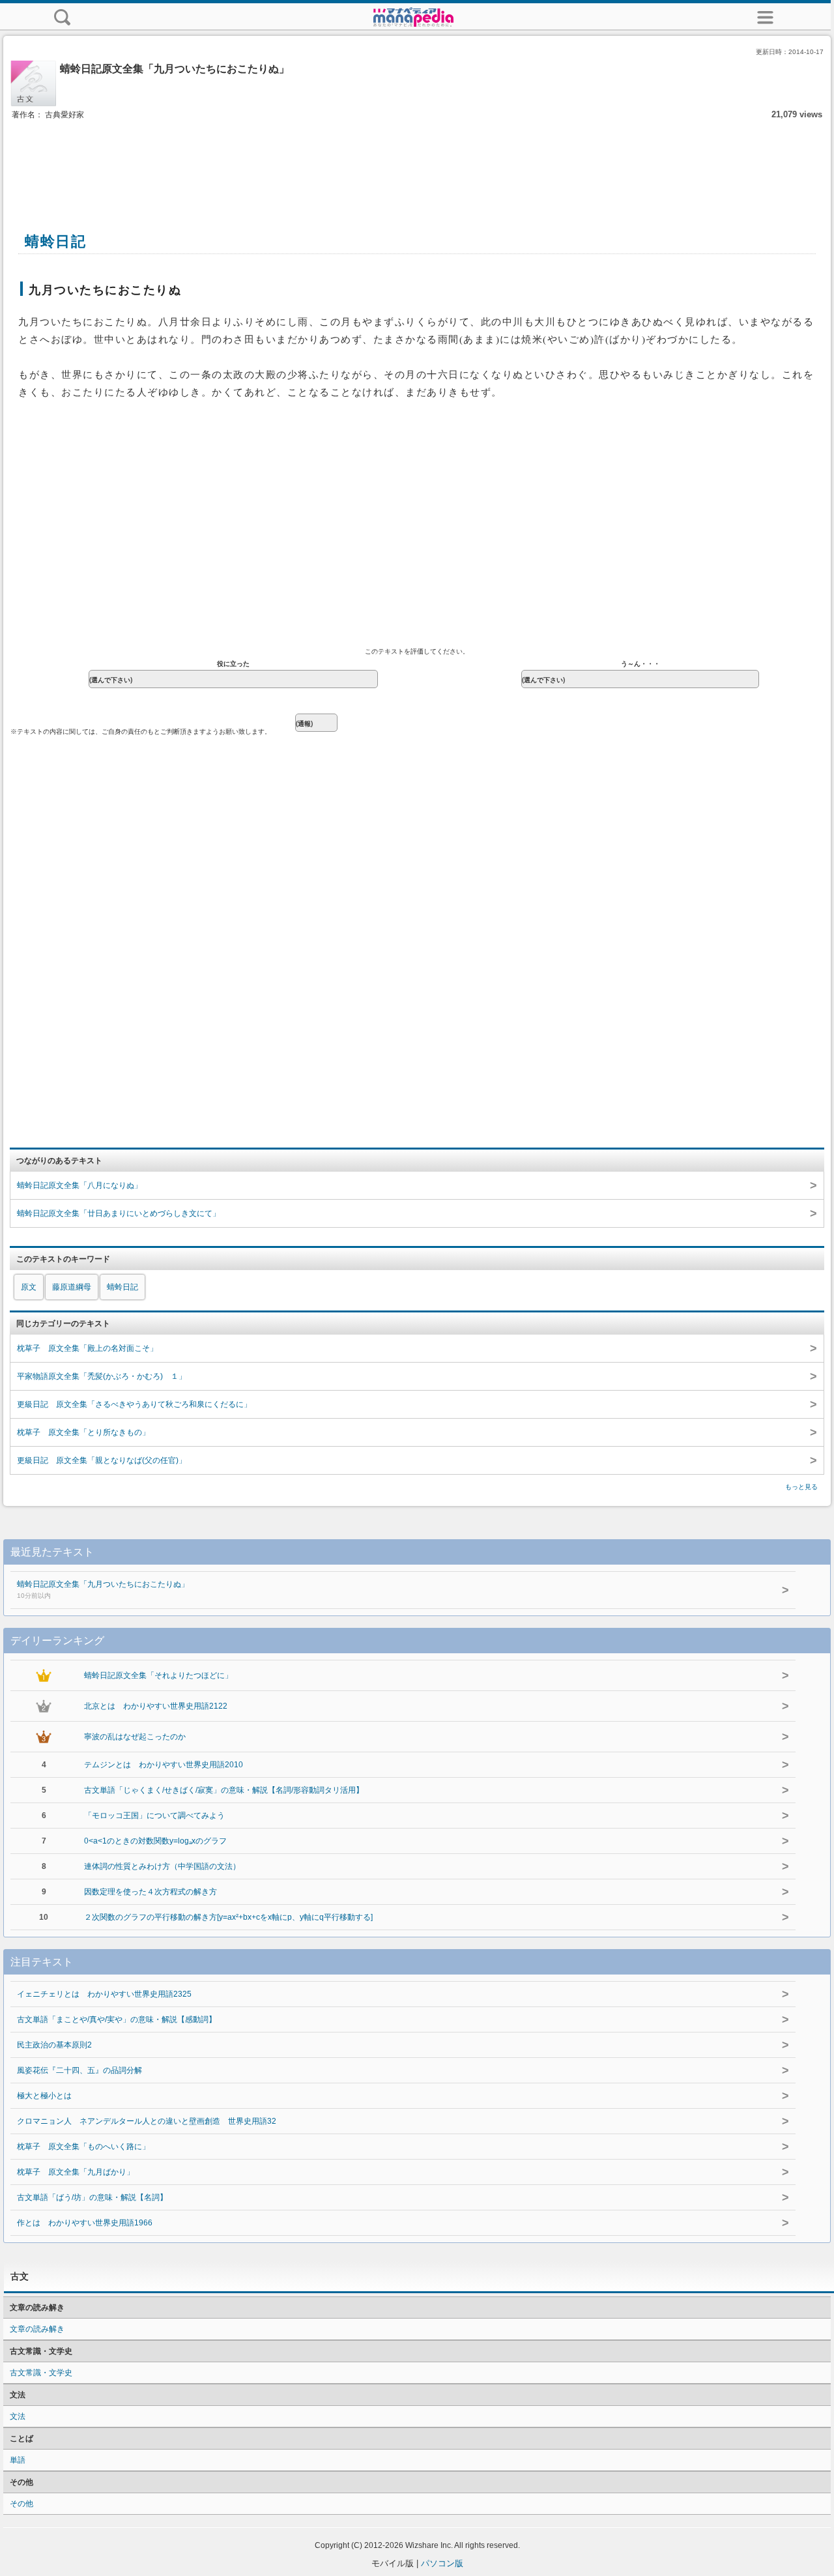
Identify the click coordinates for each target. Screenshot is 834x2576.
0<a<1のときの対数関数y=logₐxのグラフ (155, 1841)
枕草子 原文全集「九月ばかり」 (76, 2172)
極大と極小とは (44, 2096)
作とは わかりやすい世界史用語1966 (85, 2223)
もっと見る (801, 1487)
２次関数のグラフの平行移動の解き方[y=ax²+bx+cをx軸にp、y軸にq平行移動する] (228, 1917)
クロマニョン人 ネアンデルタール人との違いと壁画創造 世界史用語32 (147, 2121)
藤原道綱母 (72, 1287)
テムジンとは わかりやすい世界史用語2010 (164, 1765)
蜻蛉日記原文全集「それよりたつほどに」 (158, 1675)
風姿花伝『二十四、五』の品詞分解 (79, 2070)
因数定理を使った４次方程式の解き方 (151, 1892)
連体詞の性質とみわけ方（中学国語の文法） (162, 1866)
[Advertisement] (417, 162)
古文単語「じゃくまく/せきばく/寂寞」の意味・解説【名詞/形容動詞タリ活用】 (224, 1790)
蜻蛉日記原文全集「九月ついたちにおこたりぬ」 (103, 1589)
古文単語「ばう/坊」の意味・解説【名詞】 (92, 2197)
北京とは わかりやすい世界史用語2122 (156, 1706)
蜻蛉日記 (122, 1287)
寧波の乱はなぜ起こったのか (135, 1737)
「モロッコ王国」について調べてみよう (154, 1816)
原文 (29, 1287)
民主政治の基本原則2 (54, 2045)
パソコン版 (442, 2563)
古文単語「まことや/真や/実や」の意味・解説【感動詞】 (117, 2019)
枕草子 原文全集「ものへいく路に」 (83, 2147)
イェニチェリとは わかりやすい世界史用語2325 (104, 1994)
